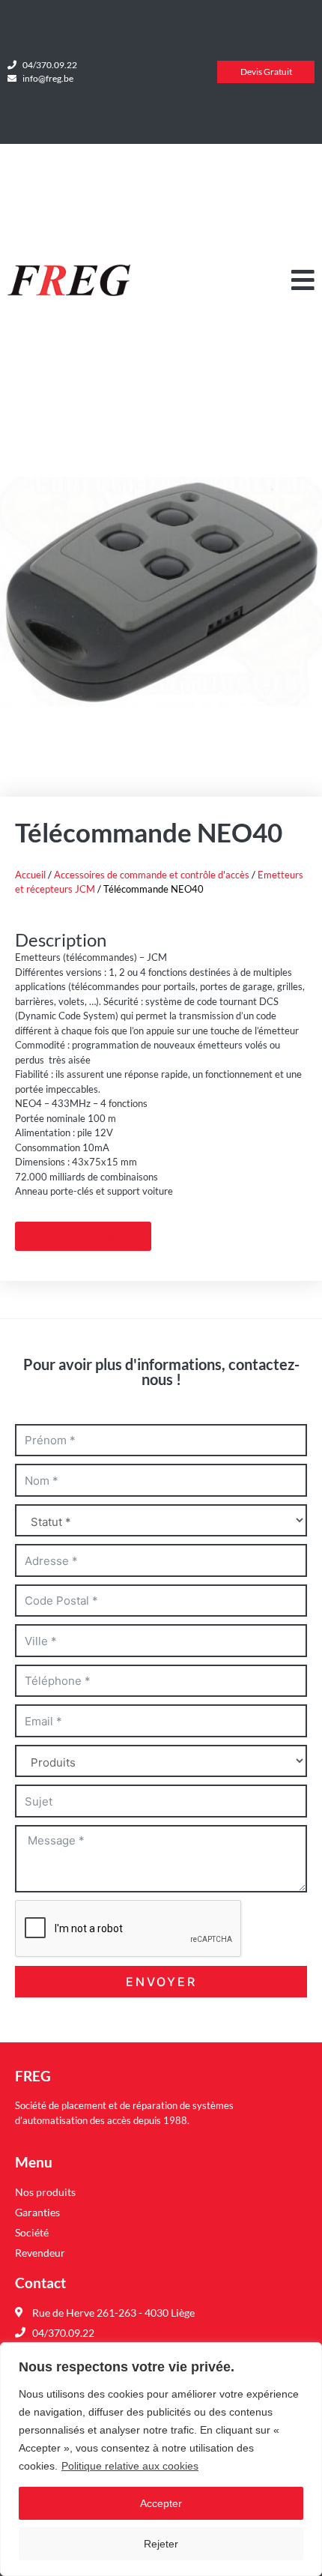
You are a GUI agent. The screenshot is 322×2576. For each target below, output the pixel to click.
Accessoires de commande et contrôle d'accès (152, 875)
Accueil (30, 875)
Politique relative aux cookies (130, 2466)
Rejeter (161, 2544)
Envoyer (161, 1982)
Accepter (161, 2503)
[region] (161, 2459)
